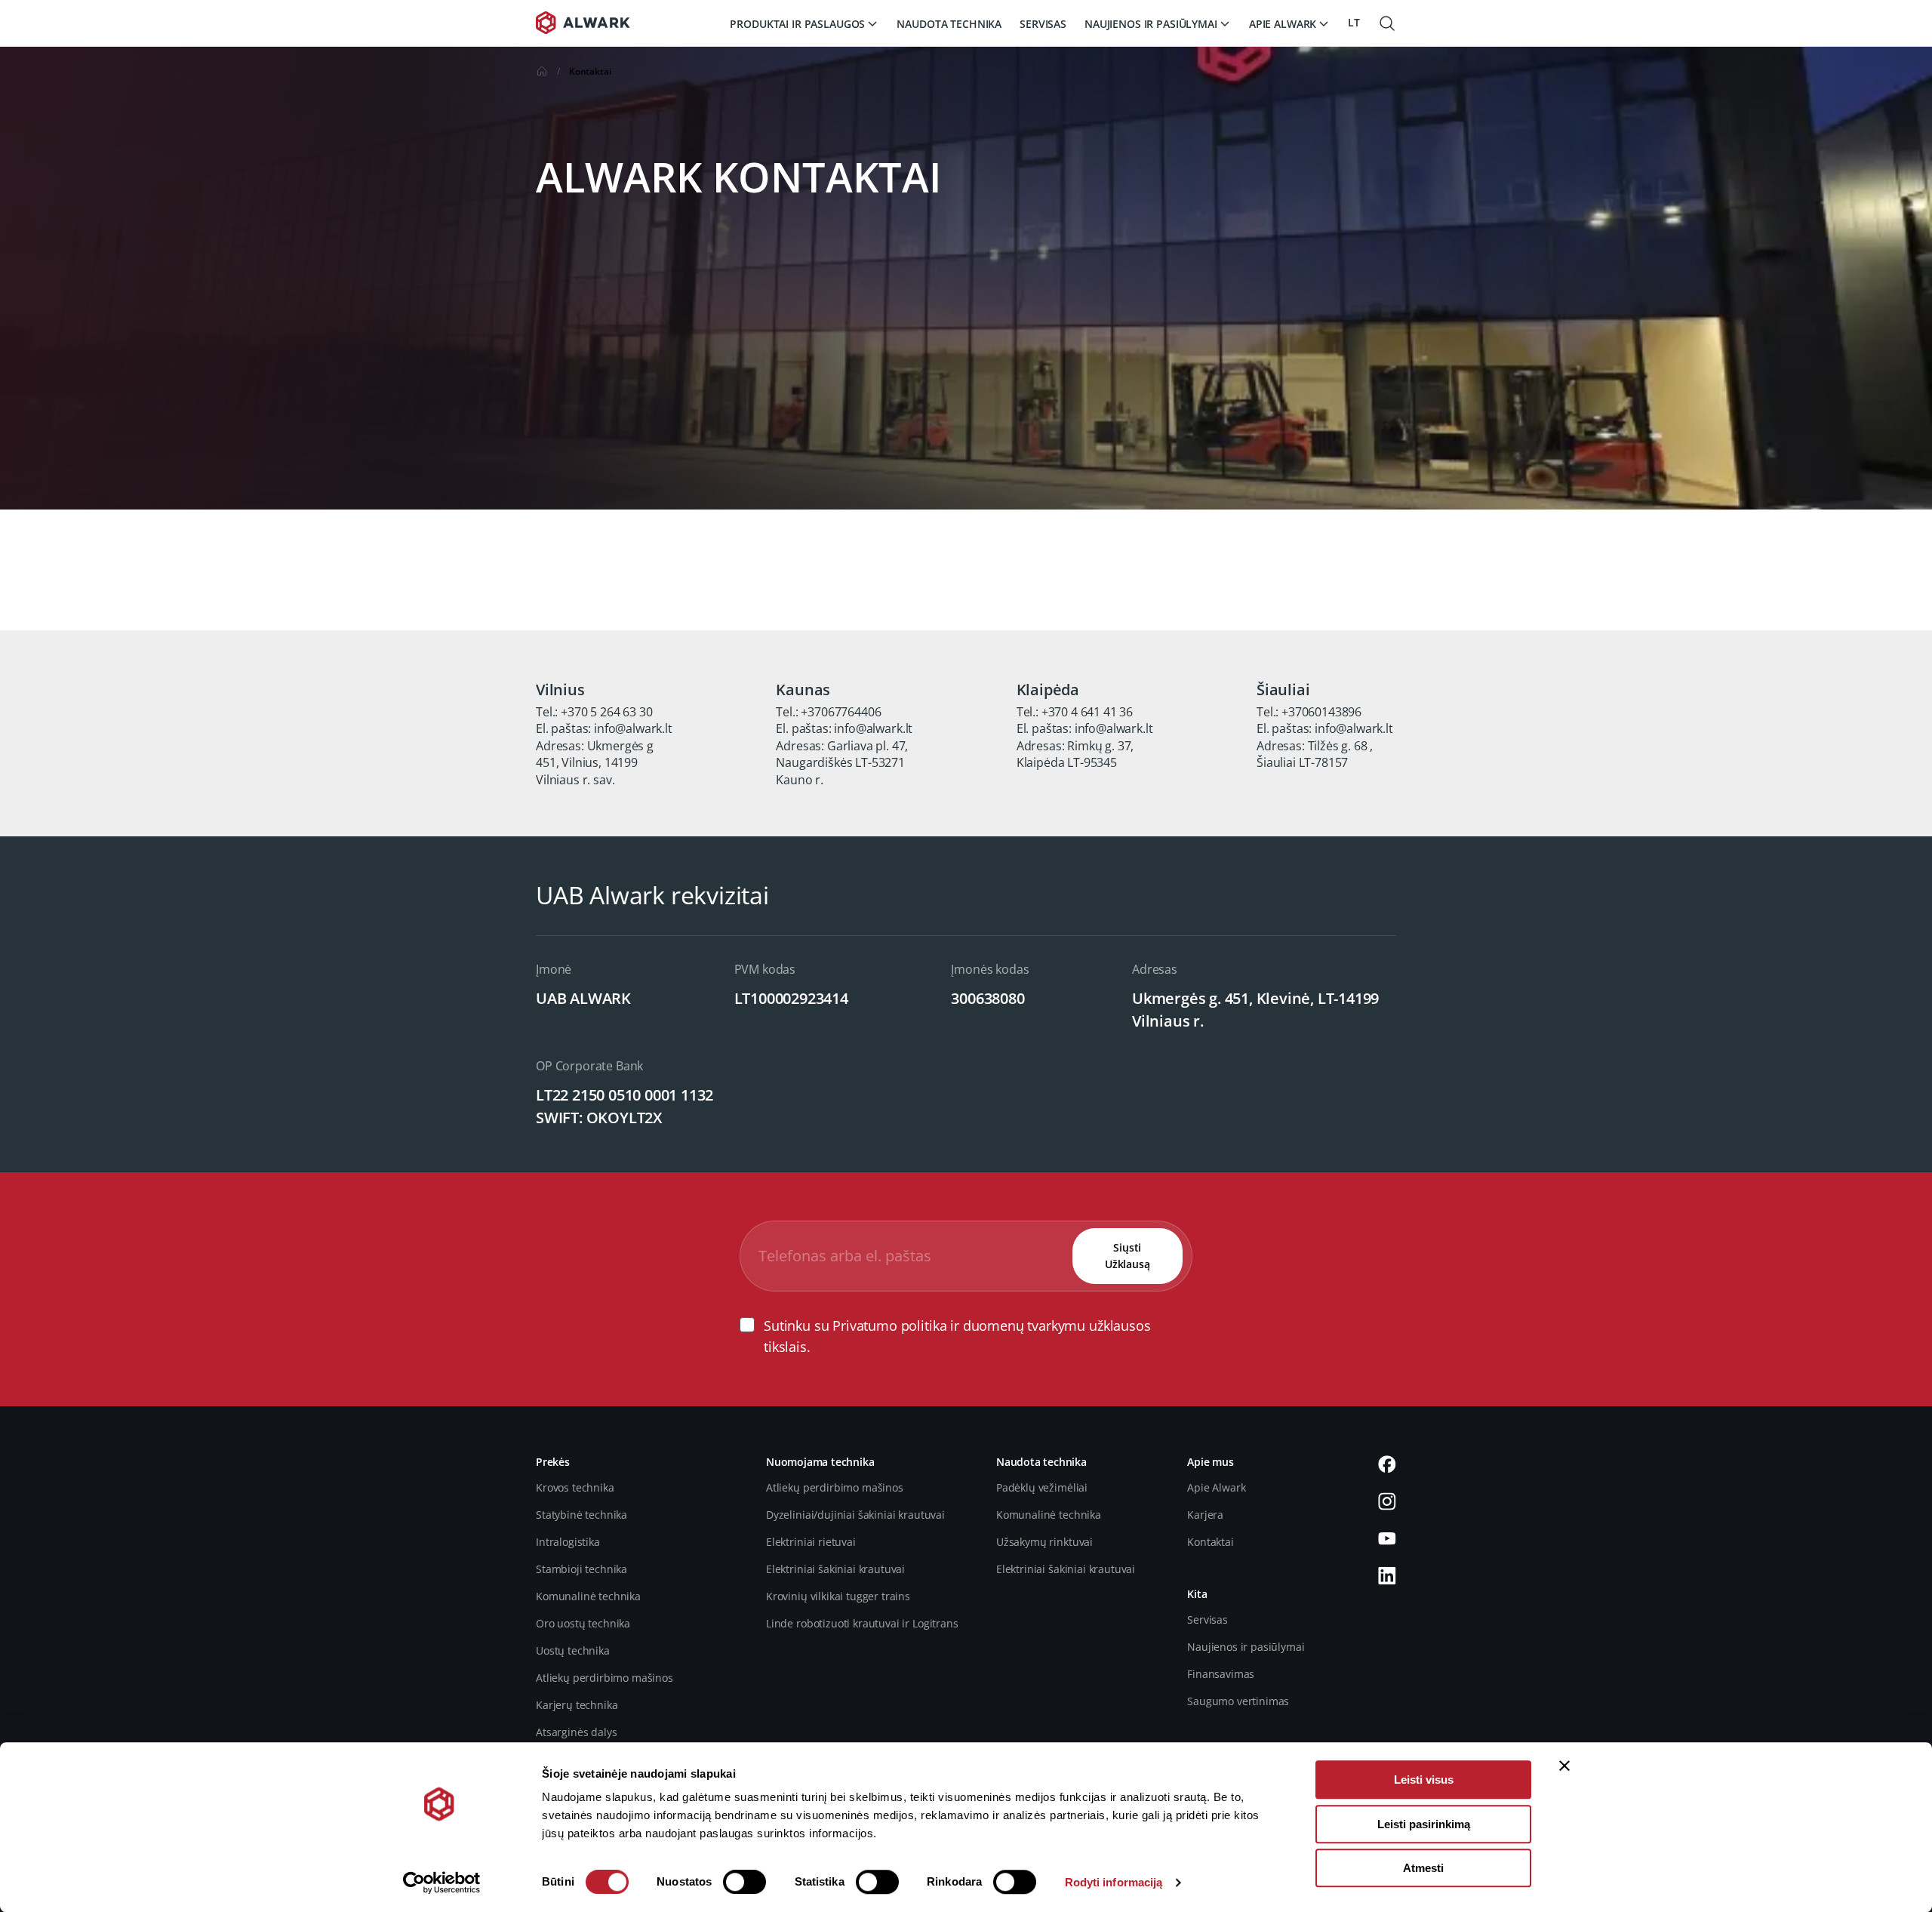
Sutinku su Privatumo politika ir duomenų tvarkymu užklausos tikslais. (957, 1336)
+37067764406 (841, 712)
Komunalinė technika (588, 1596)
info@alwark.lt (633, 728)
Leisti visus (1424, 1780)
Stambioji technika (581, 1569)
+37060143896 (1321, 712)
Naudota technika (949, 24)
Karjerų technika (577, 1705)
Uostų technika (573, 1650)
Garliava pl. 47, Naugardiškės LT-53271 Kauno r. (842, 763)
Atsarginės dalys (576, 1732)
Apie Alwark (1216, 1487)
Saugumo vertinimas (1238, 1701)
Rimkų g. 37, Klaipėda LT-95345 (1075, 754)
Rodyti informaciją (1114, 1882)
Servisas (1043, 24)
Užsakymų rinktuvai (1044, 1542)
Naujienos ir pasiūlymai (1246, 1647)
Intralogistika (568, 1542)
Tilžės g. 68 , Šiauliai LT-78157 (1315, 754)
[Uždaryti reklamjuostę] (1564, 1766)
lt (1354, 22)
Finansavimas (1221, 1674)
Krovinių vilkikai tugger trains (838, 1596)
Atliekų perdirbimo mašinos (605, 1678)
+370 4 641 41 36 (1087, 712)
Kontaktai (1211, 1542)
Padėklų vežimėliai (1042, 1487)
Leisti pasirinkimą (1424, 1824)
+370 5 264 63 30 (606, 712)
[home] (542, 74)
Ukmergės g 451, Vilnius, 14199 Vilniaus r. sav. (595, 763)
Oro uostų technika (583, 1623)
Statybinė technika (581, 1515)
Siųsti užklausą (1128, 1256)
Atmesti (1423, 1868)
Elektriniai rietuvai (811, 1542)
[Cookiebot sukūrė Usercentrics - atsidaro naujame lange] (442, 1883)
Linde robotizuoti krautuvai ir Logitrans (862, 1623)
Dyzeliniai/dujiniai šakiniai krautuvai (855, 1515)
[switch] (744, 1882)
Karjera (1205, 1515)
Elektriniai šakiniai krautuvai (835, 1569)
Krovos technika (575, 1487)
